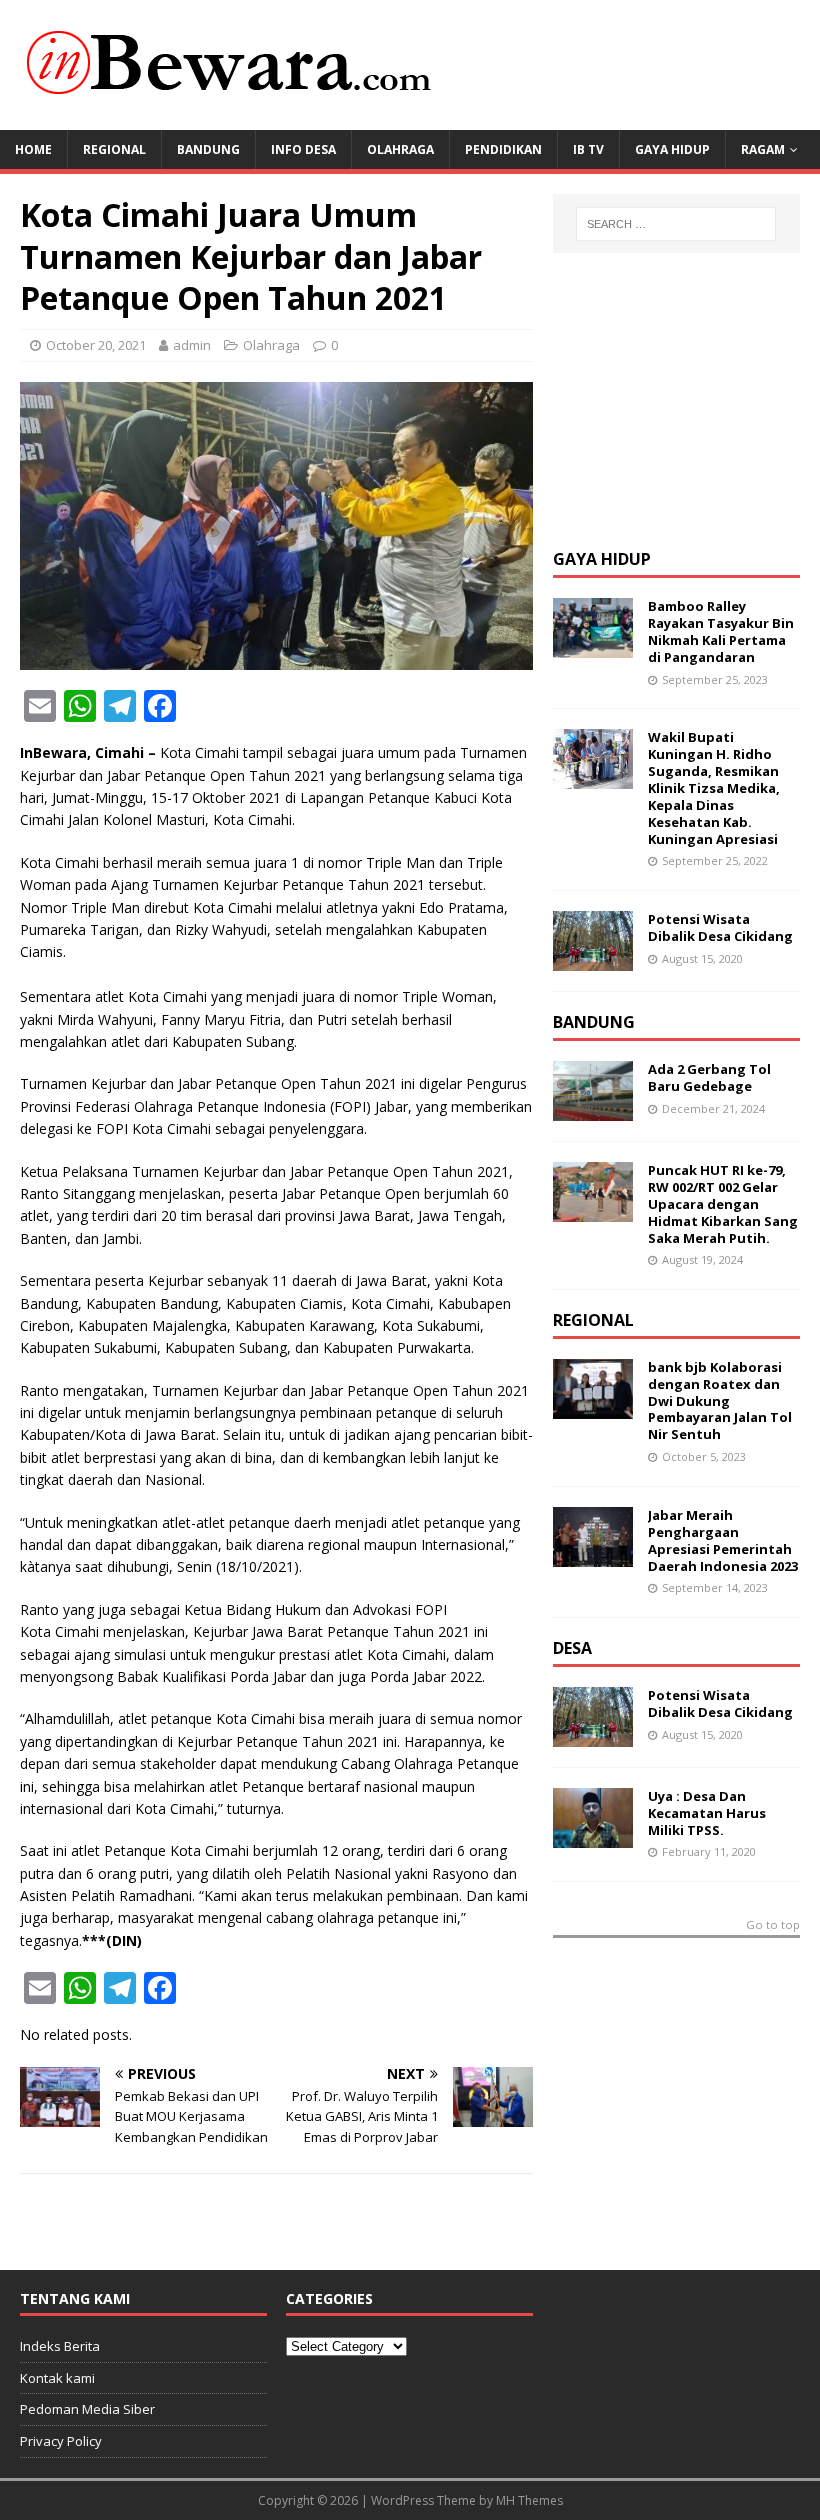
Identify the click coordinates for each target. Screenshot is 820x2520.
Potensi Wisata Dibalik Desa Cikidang (720, 927)
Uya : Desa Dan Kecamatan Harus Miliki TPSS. (707, 1813)
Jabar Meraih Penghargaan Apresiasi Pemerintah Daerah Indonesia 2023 (723, 1540)
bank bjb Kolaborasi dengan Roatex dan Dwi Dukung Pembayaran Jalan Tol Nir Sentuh (720, 1401)
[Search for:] (676, 224)
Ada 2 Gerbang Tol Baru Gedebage (709, 1077)
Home (33, 149)
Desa (572, 1648)
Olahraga (400, 149)
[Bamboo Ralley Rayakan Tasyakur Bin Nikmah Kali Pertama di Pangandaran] (593, 646)
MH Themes (529, 2500)
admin (192, 345)
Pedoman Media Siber (87, 2409)
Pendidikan (503, 149)
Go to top (773, 1925)
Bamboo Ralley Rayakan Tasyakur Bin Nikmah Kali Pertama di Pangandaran (721, 631)
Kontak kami (57, 2378)
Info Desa (303, 149)
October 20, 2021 (96, 345)
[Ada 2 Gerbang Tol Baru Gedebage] (593, 1109)
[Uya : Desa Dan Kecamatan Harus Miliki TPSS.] (593, 1836)
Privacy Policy (61, 2441)
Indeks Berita (60, 2346)
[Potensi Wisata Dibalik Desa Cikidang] (593, 959)
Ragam (763, 149)
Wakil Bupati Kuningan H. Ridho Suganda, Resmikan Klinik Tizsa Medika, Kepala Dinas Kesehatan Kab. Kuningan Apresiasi (714, 787)
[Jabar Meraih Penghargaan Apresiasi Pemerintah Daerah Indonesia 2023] (593, 1555)
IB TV (588, 149)
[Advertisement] (686, 398)
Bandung (208, 149)
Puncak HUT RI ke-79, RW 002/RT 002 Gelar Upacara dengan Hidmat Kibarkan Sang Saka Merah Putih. (723, 1204)
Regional (114, 149)
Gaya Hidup (672, 149)
